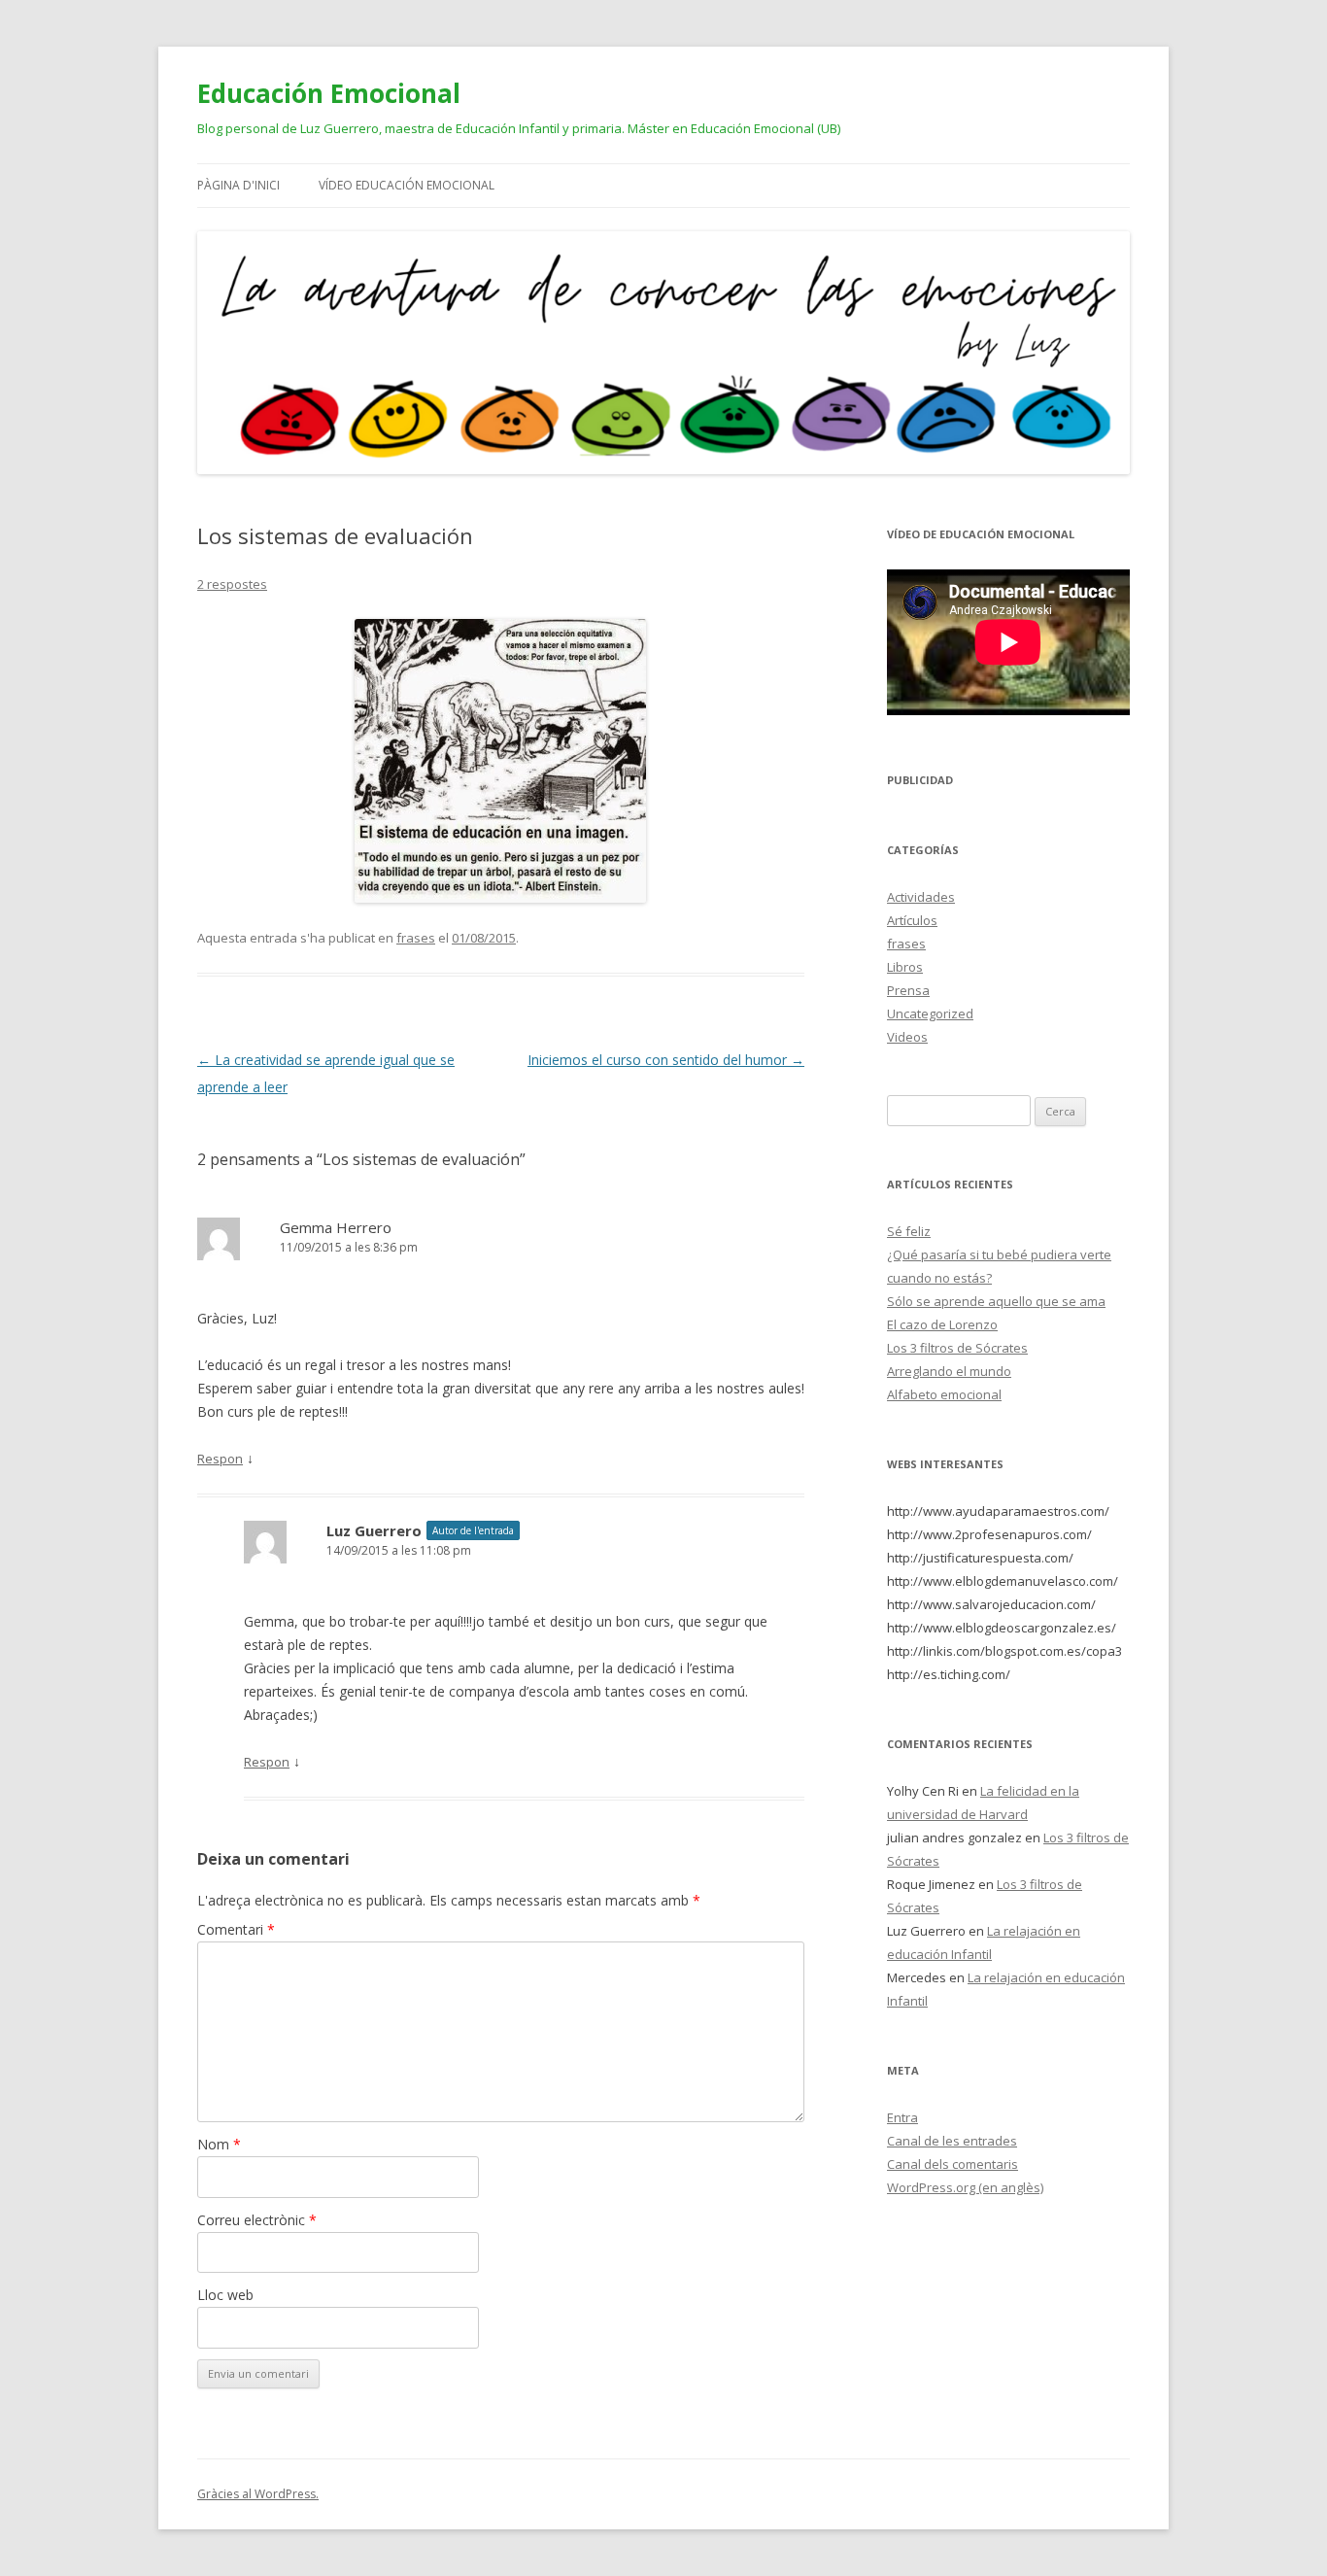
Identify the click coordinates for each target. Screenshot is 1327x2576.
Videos (907, 1037)
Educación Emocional (329, 93)
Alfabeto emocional (944, 1394)
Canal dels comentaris (953, 2164)
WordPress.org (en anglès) (965, 2187)
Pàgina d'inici (238, 185)
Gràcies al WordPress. (258, 2494)
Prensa (908, 990)
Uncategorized (930, 1013)
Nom (219, 2144)
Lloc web (225, 2295)
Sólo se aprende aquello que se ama (996, 1301)
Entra (902, 2117)
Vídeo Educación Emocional (407, 185)
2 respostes (232, 584)
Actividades (921, 897)
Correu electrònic (257, 2220)
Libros (905, 967)
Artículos (912, 920)
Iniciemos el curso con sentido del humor (666, 1060)
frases (416, 938)
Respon (220, 1459)
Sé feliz (909, 1231)
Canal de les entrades (952, 2141)
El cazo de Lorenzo (942, 1324)
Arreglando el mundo (949, 1371)
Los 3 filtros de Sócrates (957, 1348)
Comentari (236, 1929)
